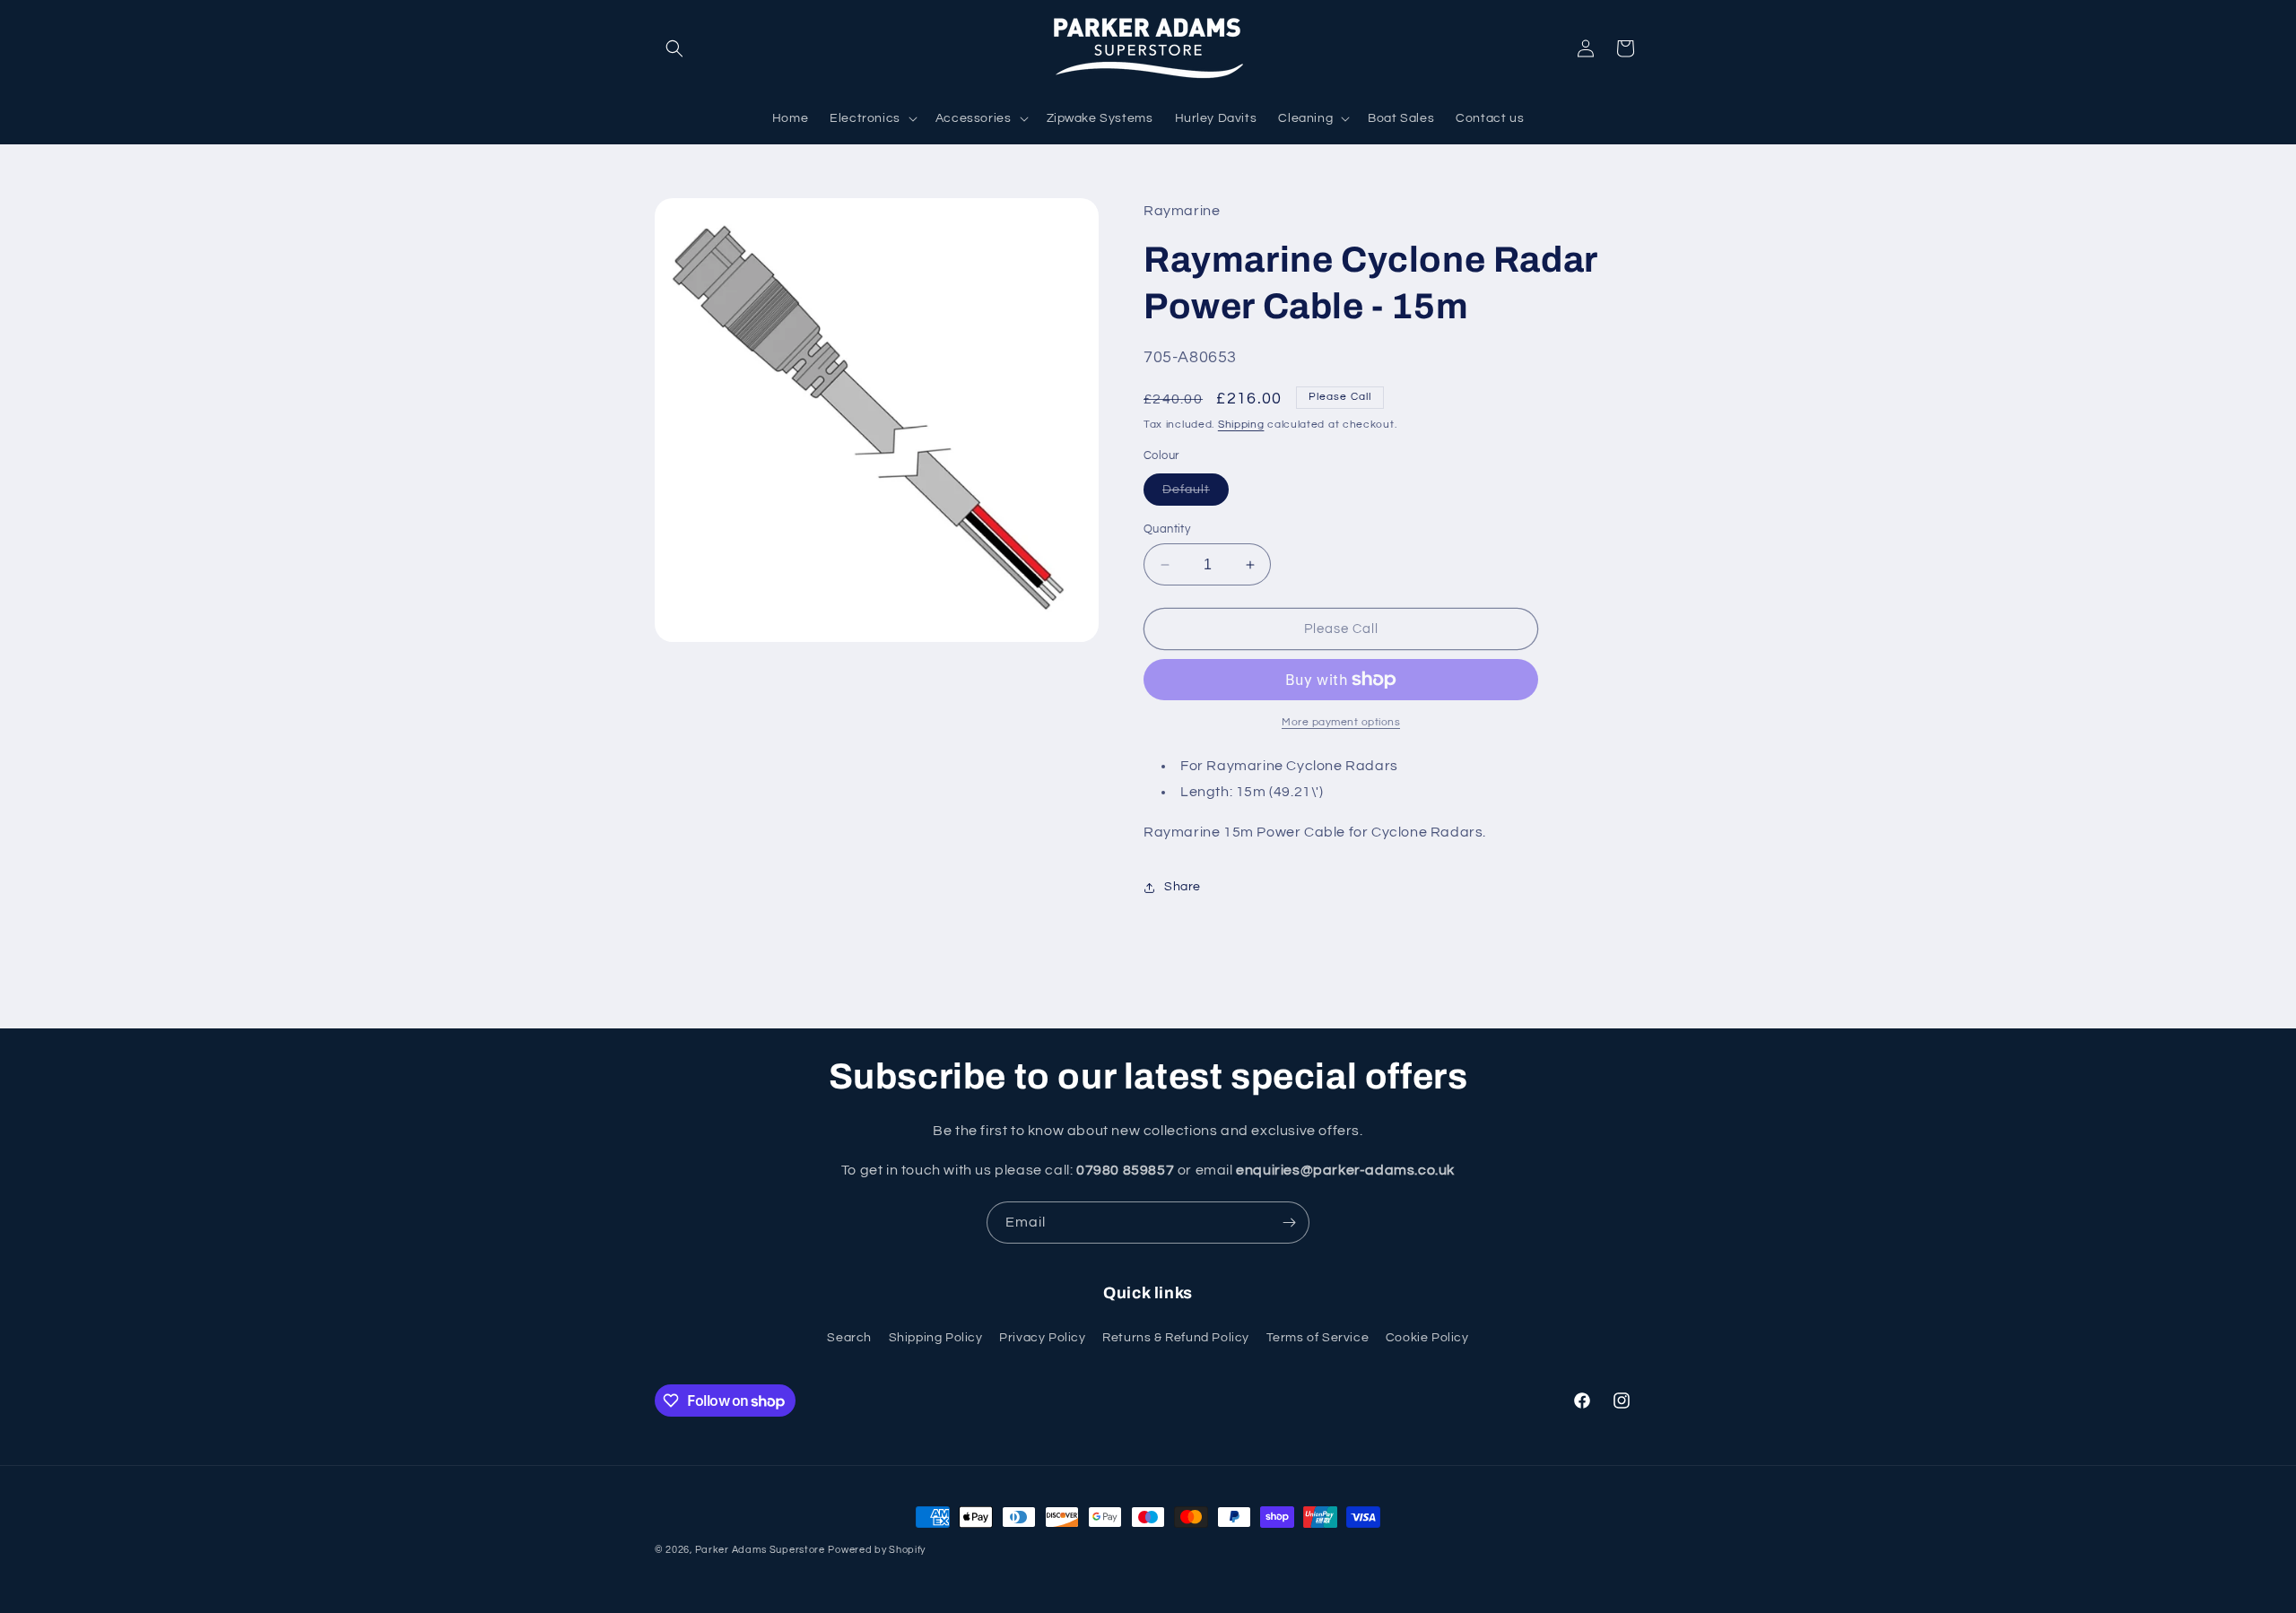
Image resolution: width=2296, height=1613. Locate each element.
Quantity (1167, 529)
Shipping (1241, 425)
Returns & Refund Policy (1176, 1338)
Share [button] (1183, 887)
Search (849, 1338)
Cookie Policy (1427, 1338)
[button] (674, 48)
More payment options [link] (1341, 722)
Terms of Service (1318, 1338)
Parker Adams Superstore (760, 1550)
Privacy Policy (1042, 1338)
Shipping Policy (936, 1338)
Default (1196, 494)
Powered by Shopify (877, 1550)
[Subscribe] (1289, 1223)
